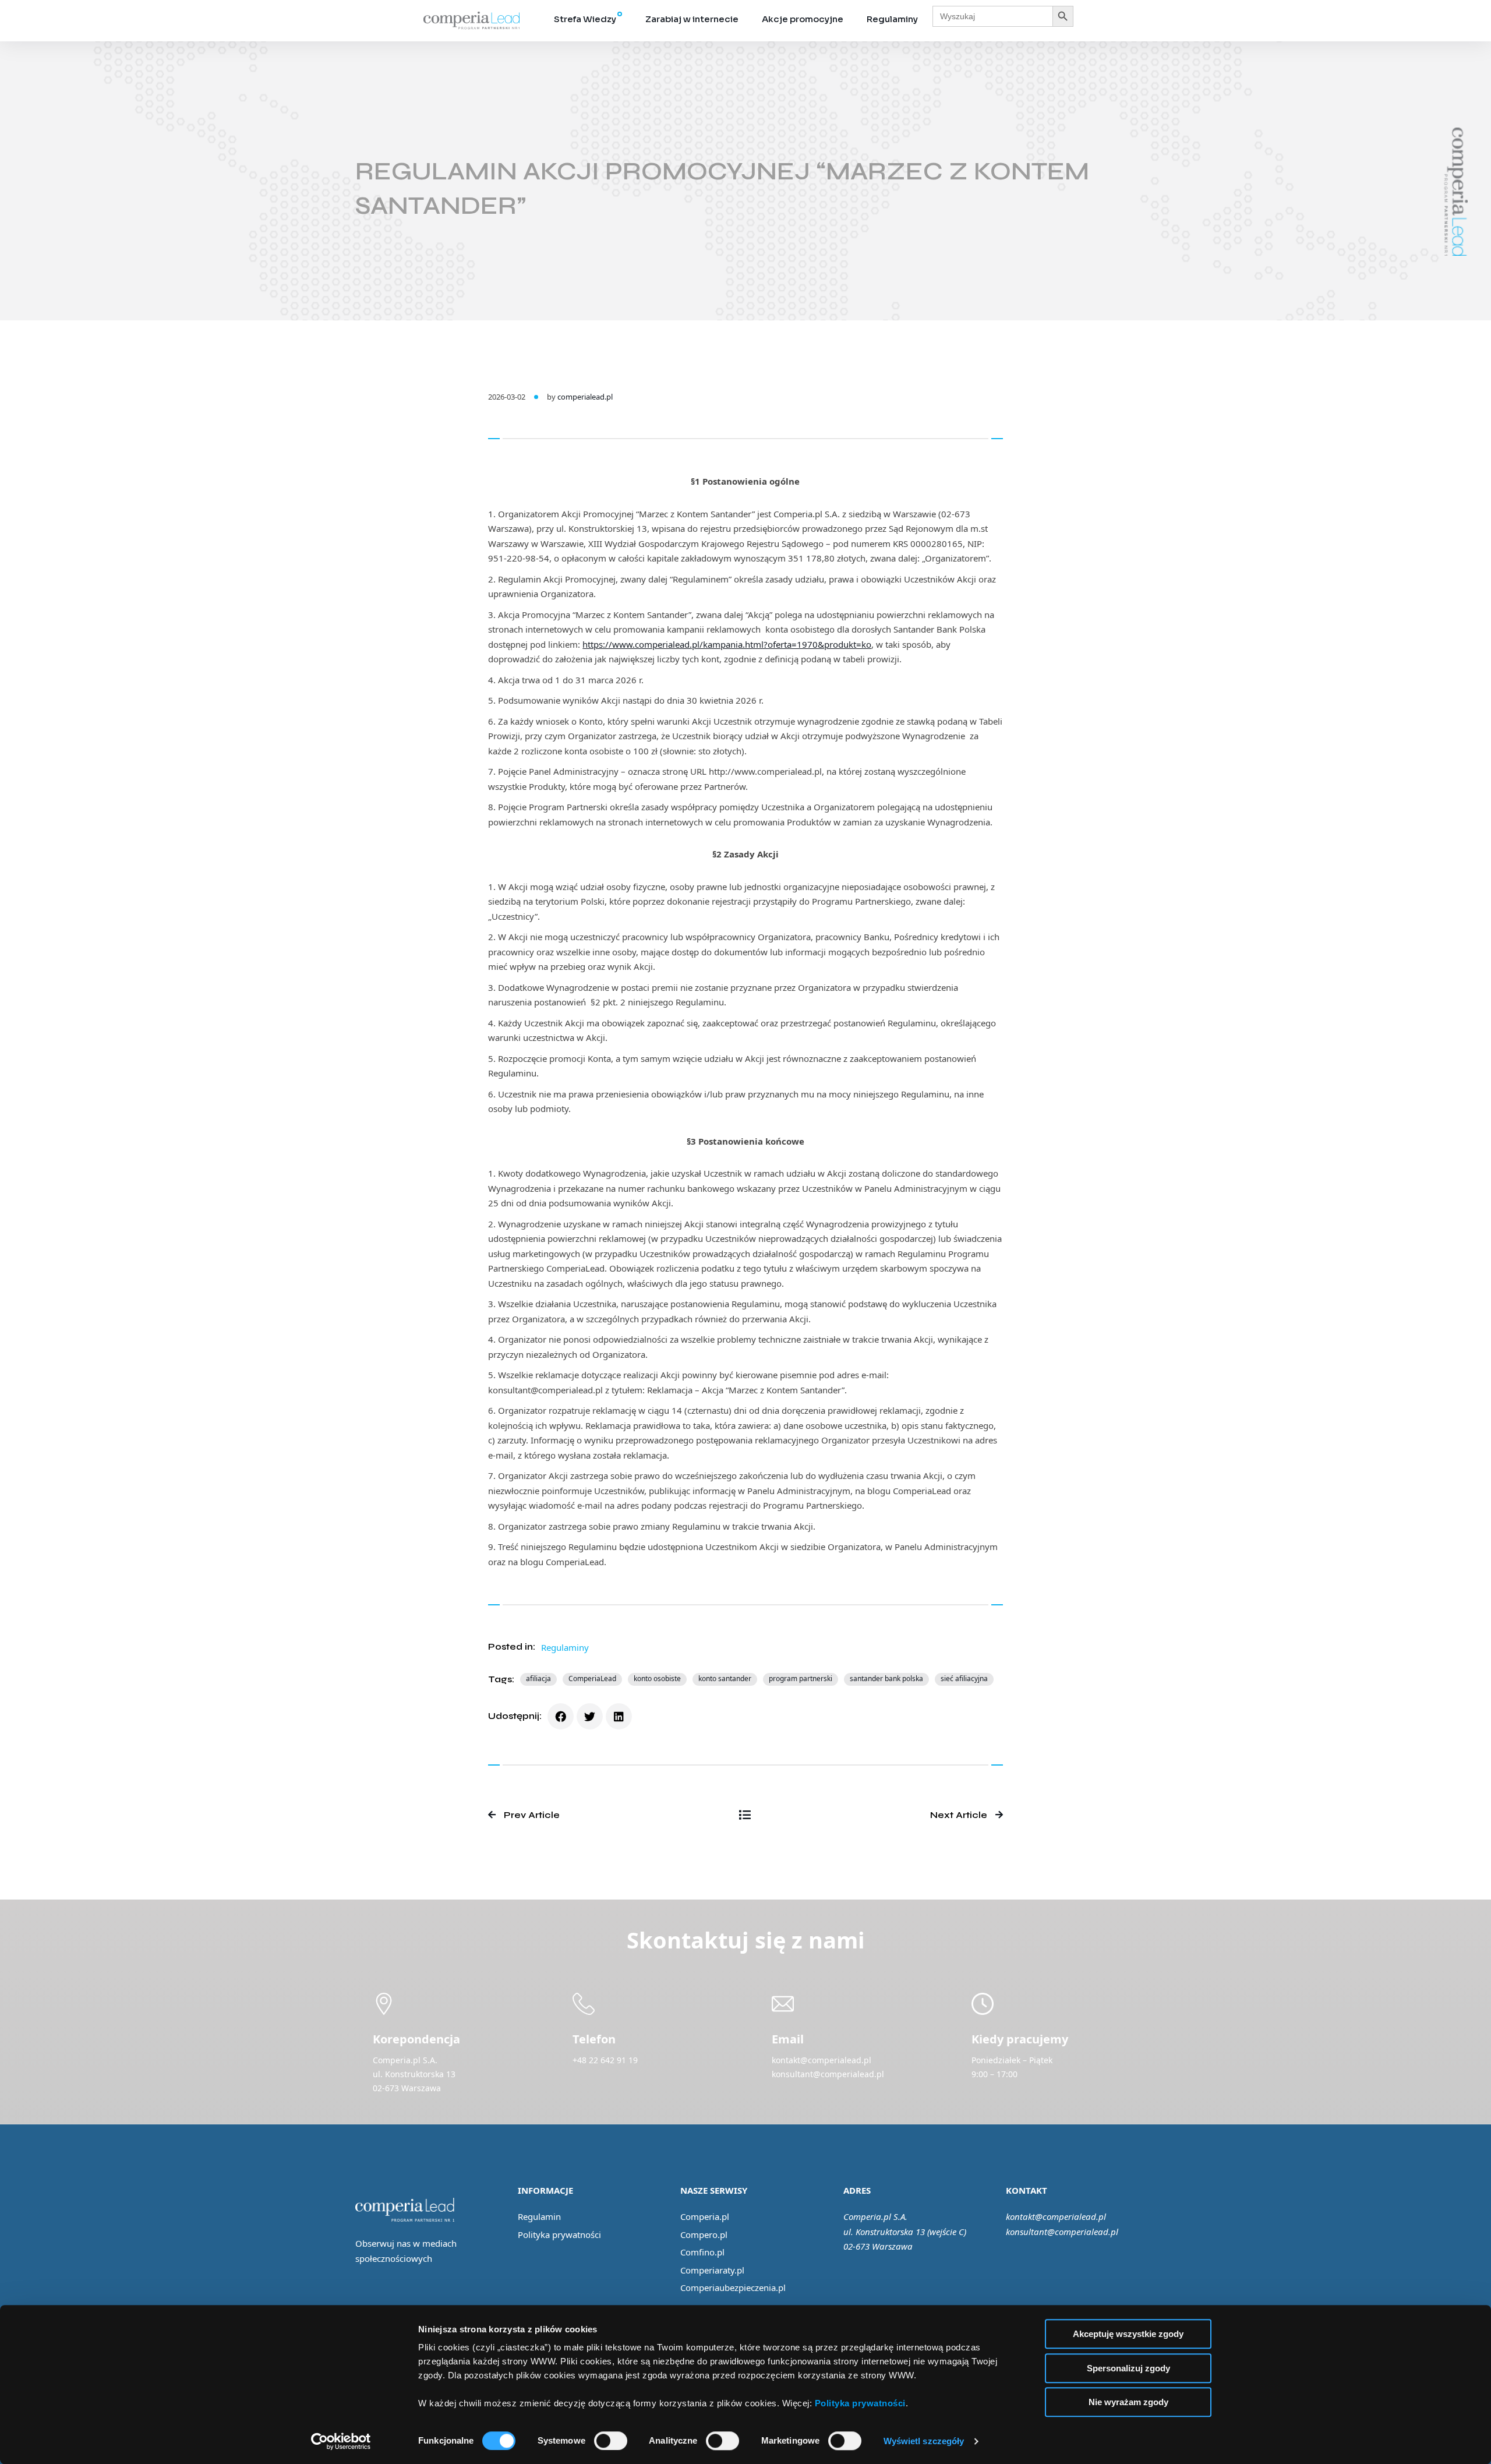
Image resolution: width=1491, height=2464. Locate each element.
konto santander (725, 1678)
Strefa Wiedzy (585, 19)
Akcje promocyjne (803, 19)
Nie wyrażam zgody (1128, 2402)
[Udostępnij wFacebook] (561, 1716)
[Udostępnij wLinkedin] (619, 1716)
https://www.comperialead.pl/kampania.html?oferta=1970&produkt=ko (727, 644)
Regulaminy (892, 19)
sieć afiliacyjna (964, 1678)
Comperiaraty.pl (712, 2270)
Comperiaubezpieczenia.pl (733, 2288)
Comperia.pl (705, 2216)
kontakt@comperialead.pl (1056, 2216)
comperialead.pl (585, 397)
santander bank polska (886, 1678)
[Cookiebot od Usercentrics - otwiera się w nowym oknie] (341, 2441)
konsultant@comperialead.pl (1062, 2232)
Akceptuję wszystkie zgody (1128, 2334)
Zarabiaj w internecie (692, 19)
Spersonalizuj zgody (1128, 2368)
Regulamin (539, 2216)
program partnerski (801, 1678)
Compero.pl (704, 2234)
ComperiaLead (592, 1678)
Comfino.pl (702, 2252)
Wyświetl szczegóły (924, 2441)
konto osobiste (657, 1678)
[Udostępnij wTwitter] (590, 1716)
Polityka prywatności (559, 2234)
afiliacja (538, 1678)
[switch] (611, 2441)
